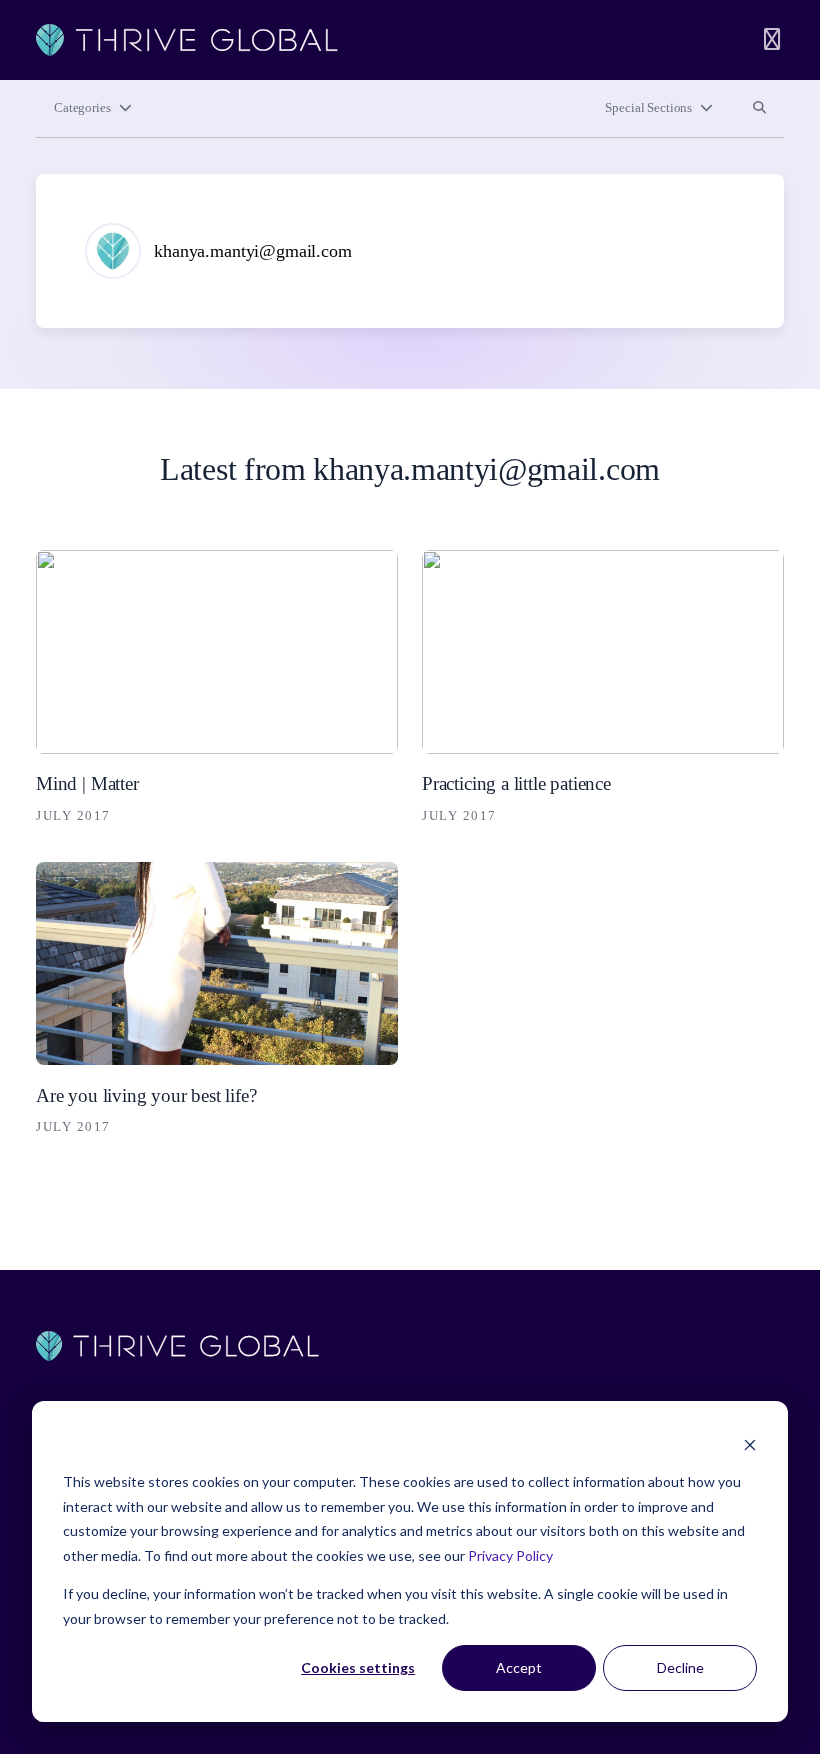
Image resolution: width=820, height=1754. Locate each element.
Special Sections (648, 108)
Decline (680, 1667)
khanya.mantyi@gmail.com (253, 251)
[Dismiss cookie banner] (750, 1444)
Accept (519, 1667)
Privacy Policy (510, 1555)
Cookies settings (358, 1667)
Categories (82, 108)
